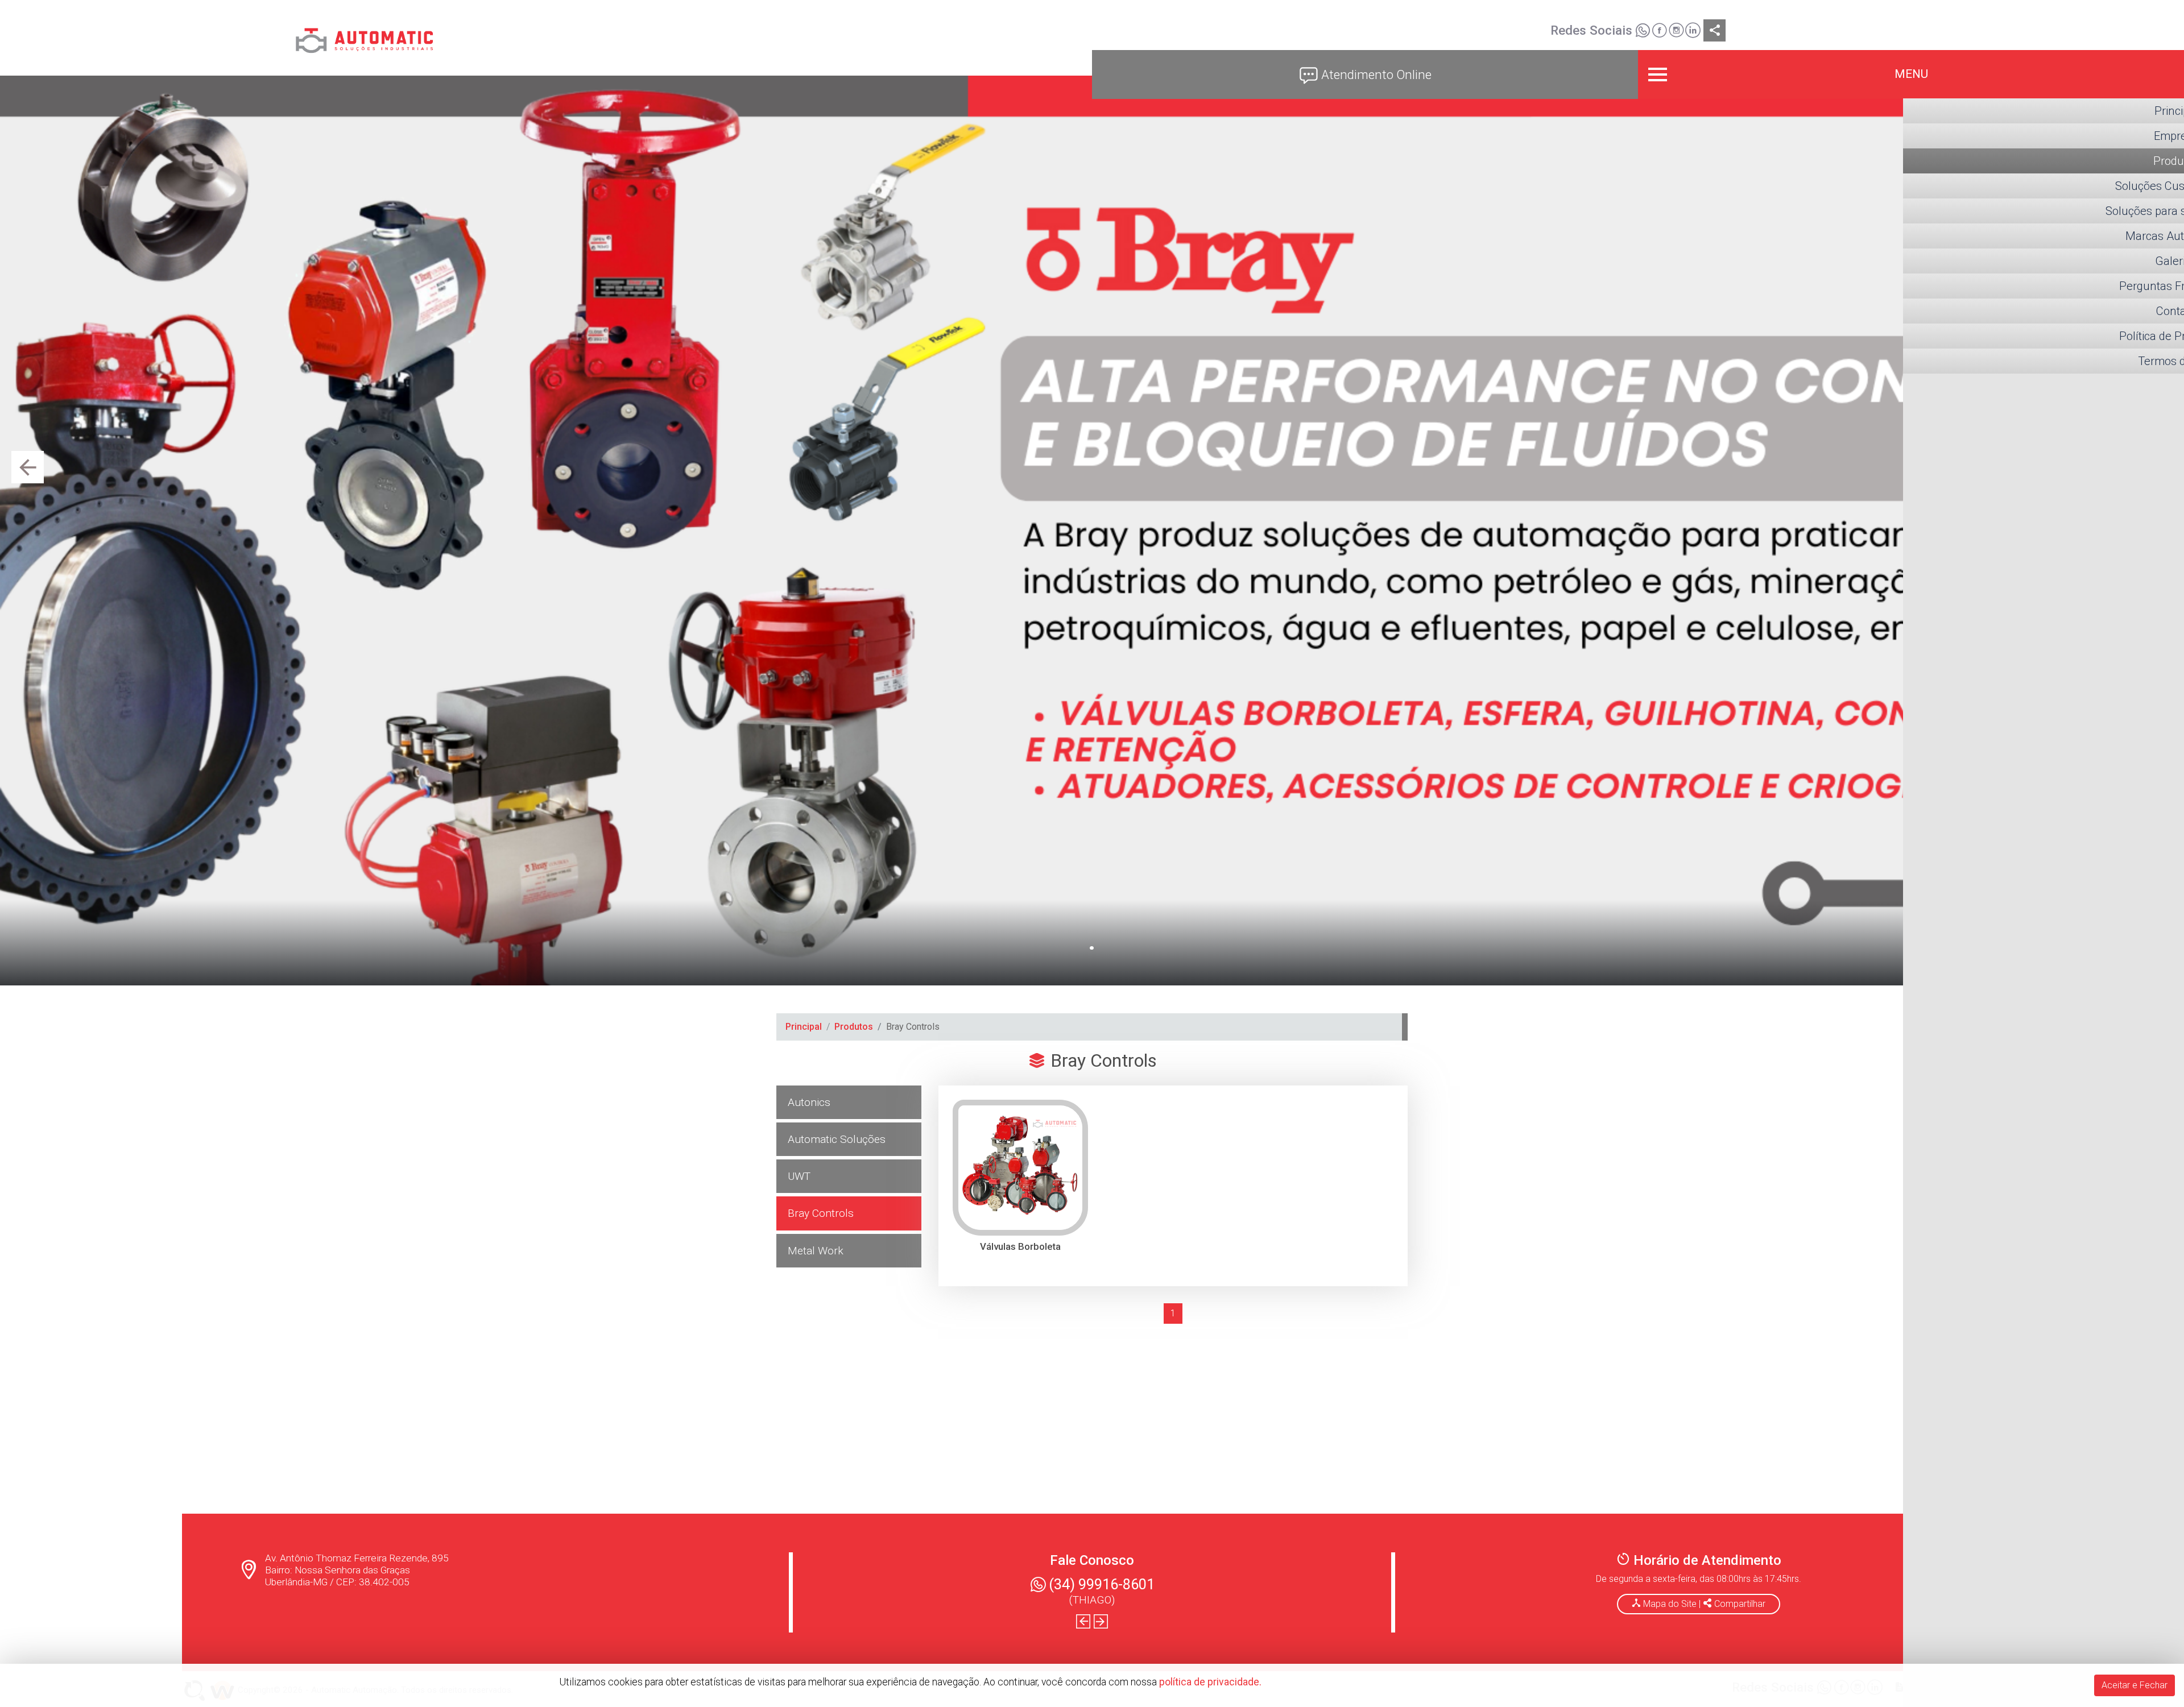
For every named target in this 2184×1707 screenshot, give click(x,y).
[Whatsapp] (1643, 32)
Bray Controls (821, 1213)
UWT (799, 1176)
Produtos (854, 1027)
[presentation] (28, 467)
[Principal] (364, 37)
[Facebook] (1659, 32)
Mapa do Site (1670, 1604)
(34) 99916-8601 (1102, 1584)
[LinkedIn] (1693, 32)
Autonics (809, 1102)
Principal (804, 1027)
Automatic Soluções (837, 1139)
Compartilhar (1739, 1604)
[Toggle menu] (1911, 74)
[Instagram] (1676, 32)
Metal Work (816, 1251)
